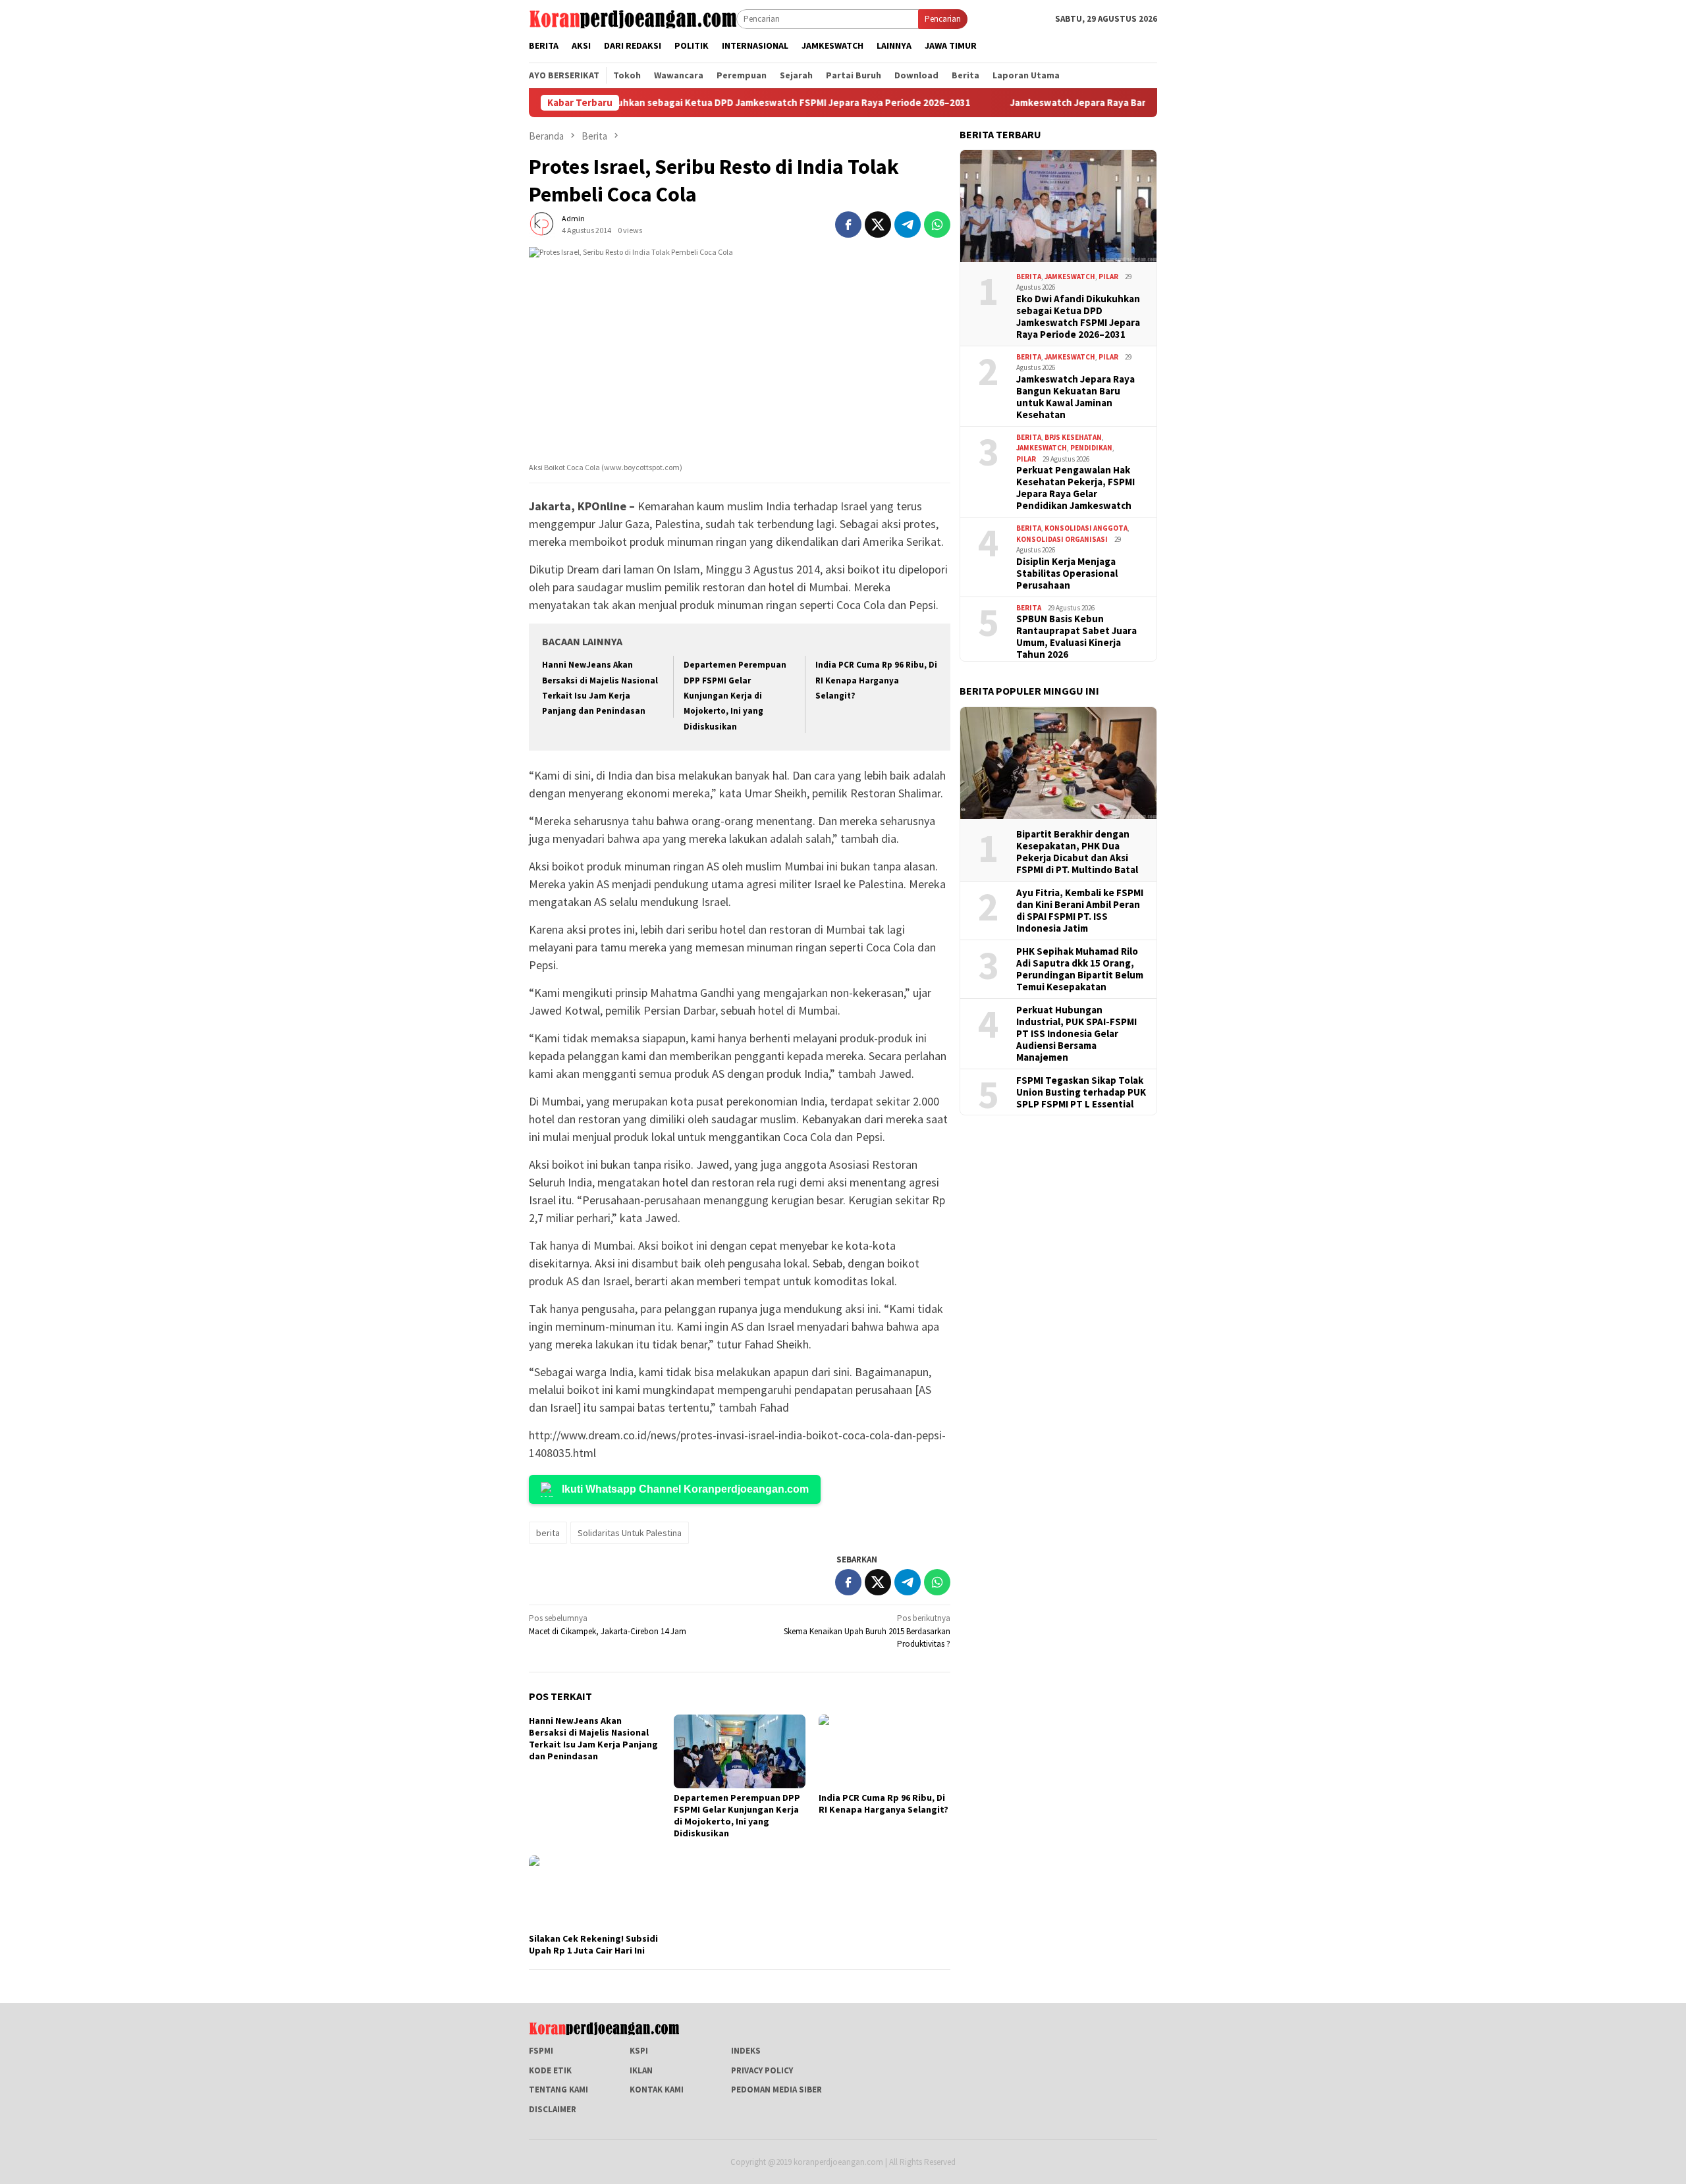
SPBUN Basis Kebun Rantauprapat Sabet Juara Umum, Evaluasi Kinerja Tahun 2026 (1076, 637)
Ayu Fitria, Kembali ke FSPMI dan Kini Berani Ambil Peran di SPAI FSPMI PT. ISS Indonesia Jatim (1080, 911)
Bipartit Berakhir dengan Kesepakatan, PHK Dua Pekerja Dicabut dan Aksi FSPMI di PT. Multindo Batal (1077, 852)
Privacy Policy (762, 2070)
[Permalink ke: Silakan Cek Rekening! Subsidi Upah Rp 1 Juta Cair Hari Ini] (595, 1892)
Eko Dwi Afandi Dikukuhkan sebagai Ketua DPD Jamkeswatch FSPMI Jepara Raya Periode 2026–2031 (663, 103)
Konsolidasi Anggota (1086, 528)
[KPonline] (633, 18)
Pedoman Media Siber (776, 2090)
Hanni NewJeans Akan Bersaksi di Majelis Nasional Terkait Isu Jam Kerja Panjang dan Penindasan (593, 1738)
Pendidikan (1091, 448)
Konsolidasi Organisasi (1062, 539)
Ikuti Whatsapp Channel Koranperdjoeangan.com (685, 1489)
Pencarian (943, 19)
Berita (1029, 277)
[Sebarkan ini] (848, 225)
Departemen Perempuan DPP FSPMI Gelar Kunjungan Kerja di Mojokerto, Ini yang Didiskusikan (735, 696)
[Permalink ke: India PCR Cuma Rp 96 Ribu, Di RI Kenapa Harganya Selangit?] (884, 1751)
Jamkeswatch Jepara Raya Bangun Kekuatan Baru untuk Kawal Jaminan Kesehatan (1114, 103)
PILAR (1108, 277)
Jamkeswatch (1070, 277)
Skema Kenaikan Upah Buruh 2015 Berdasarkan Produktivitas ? (867, 1631)
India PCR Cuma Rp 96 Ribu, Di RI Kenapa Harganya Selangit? (876, 680)
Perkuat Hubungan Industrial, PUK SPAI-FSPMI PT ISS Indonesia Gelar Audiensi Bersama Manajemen (1076, 1034)
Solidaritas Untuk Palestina (630, 1533)
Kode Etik (550, 2070)
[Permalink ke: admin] (542, 224)
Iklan (641, 2070)
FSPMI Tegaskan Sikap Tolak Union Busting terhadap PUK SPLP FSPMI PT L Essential (1081, 1092)
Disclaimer (553, 2109)
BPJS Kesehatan (1073, 437)
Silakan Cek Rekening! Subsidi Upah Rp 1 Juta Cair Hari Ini (593, 1944)
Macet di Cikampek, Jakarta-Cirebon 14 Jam (608, 1625)
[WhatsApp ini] (937, 225)
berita (548, 1533)
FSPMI (541, 2051)
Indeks (746, 2051)
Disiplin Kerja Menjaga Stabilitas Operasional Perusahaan (1067, 573)
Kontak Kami (657, 2090)
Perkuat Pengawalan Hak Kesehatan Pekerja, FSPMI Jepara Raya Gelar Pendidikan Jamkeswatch (1075, 488)
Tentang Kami (558, 2090)
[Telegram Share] (908, 225)
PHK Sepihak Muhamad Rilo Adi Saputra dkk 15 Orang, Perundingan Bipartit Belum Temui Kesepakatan (1080, 969)
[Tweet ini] (878, 225)
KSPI (639, 2051)
